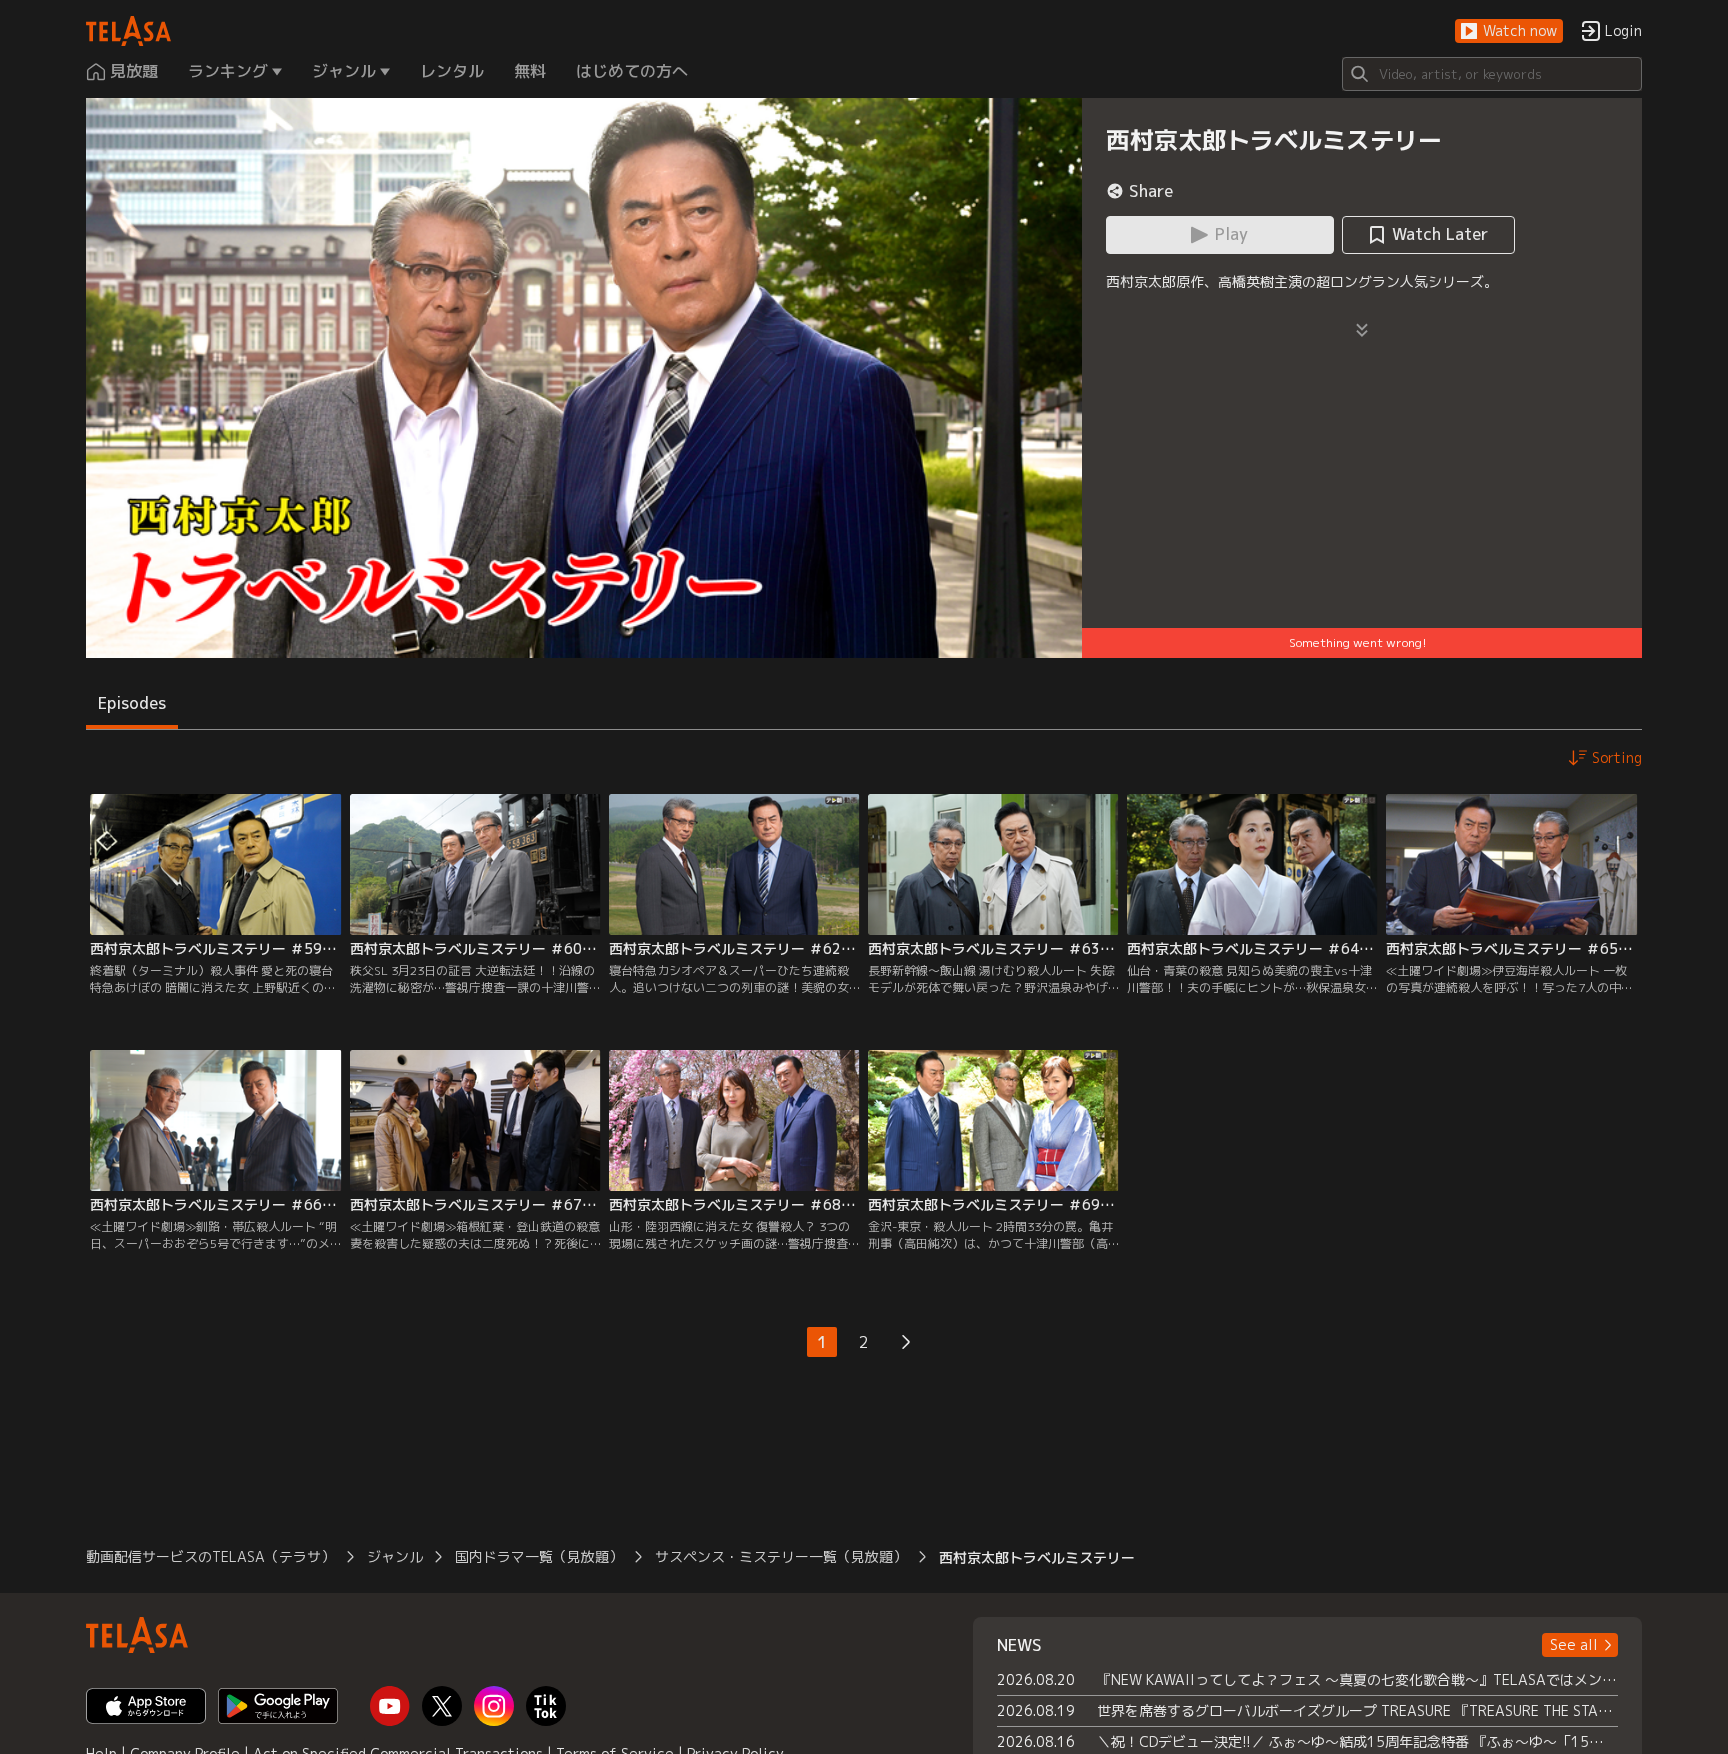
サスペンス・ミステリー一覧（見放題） (781, 1556)
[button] (1509, 31)
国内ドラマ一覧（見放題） (539, 1556)
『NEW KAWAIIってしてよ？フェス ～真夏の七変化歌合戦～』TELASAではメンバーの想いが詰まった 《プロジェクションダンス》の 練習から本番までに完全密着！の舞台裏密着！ (1357, 1679)
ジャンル (395, 1556)
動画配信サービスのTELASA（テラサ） (210, 1556)
